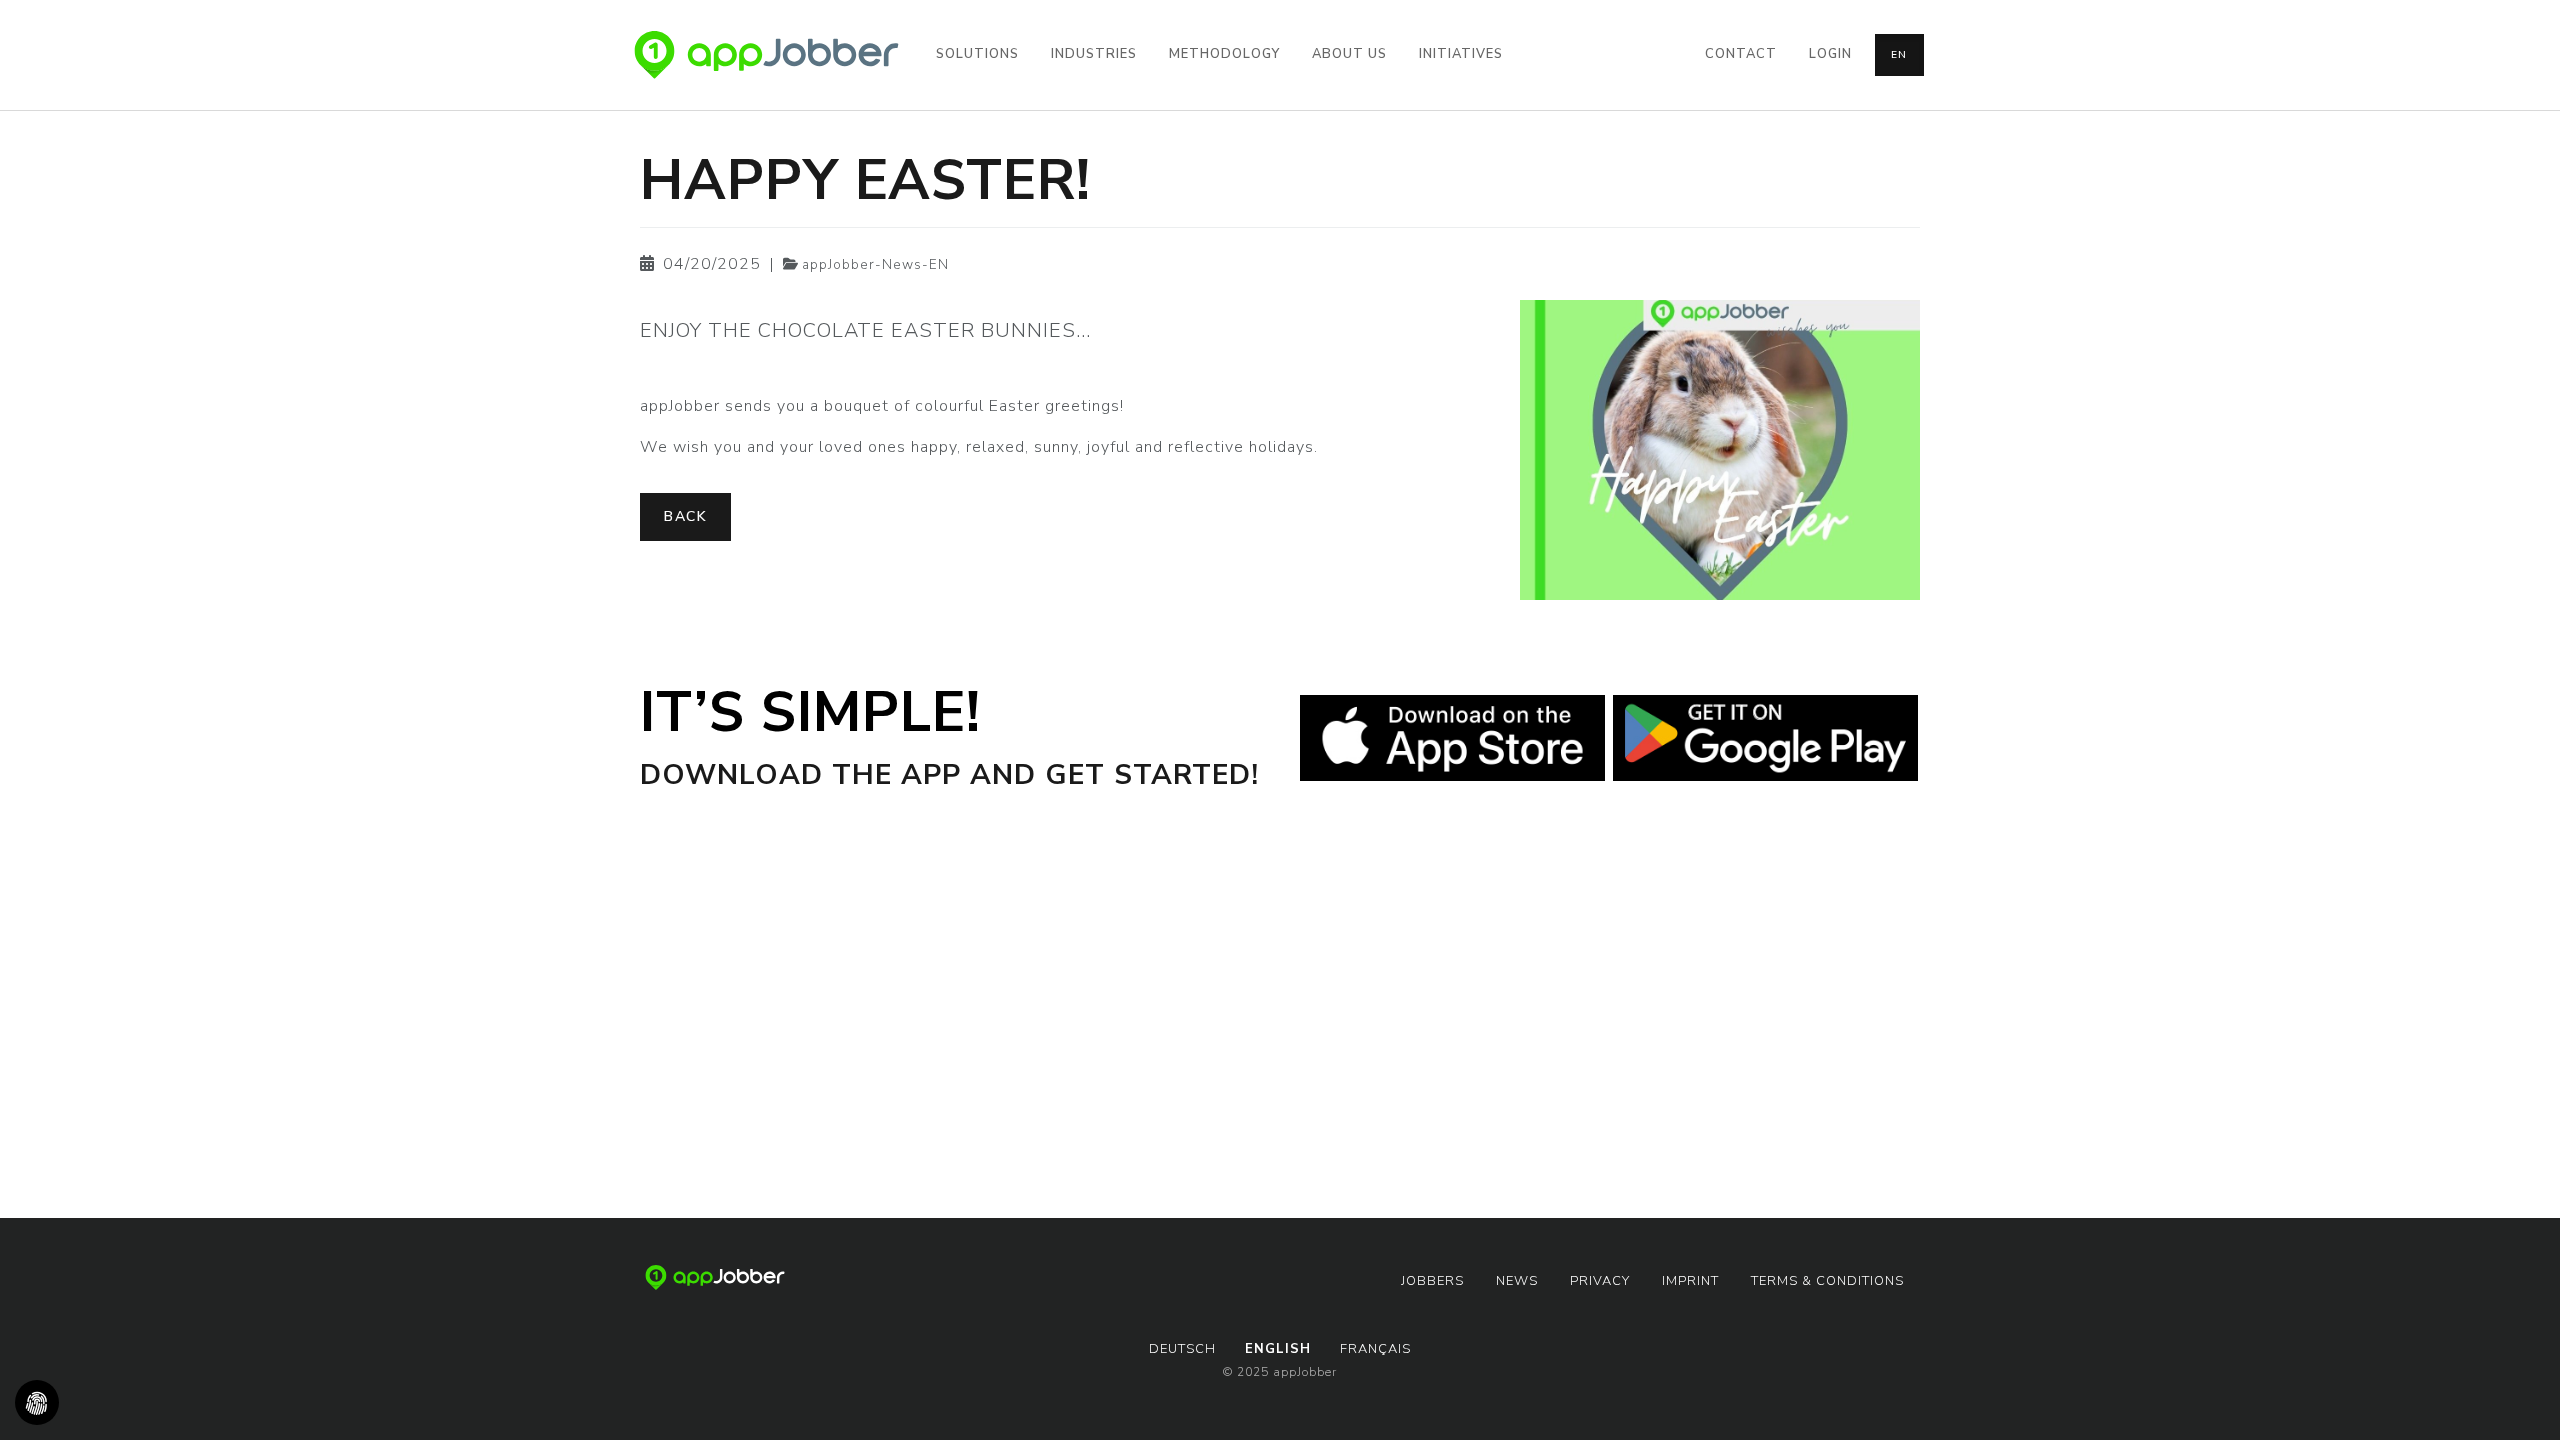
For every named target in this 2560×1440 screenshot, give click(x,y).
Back (685, 516)
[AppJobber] (766, 55)
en (1899, 55)
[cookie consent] (37, 1402)
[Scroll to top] (2516, 1396)
